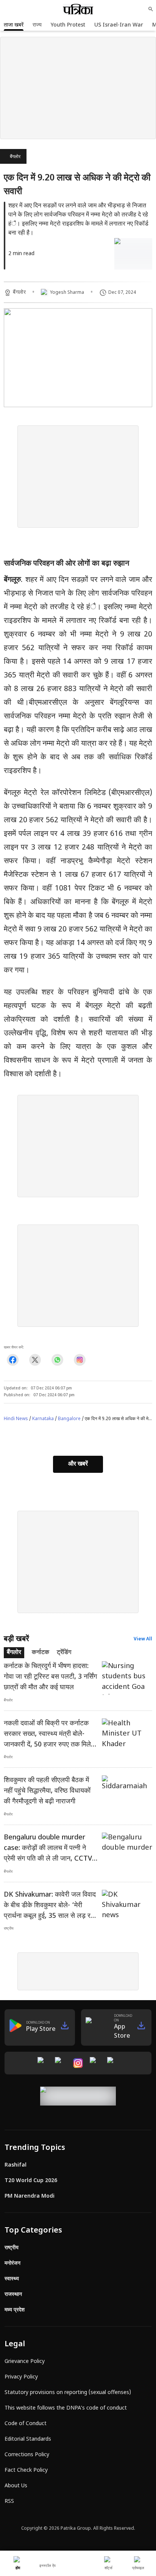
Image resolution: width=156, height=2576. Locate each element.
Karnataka (43, 1419)
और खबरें (78, 1464)
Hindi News (16, 1419)
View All (143, 1639)
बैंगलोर (15, 157)
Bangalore (69, 1419)
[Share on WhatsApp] (57, 1360)
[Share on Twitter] (35, 1360)
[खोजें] (151, 9)
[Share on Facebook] (13, 1360)
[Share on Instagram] (80, 1360)
